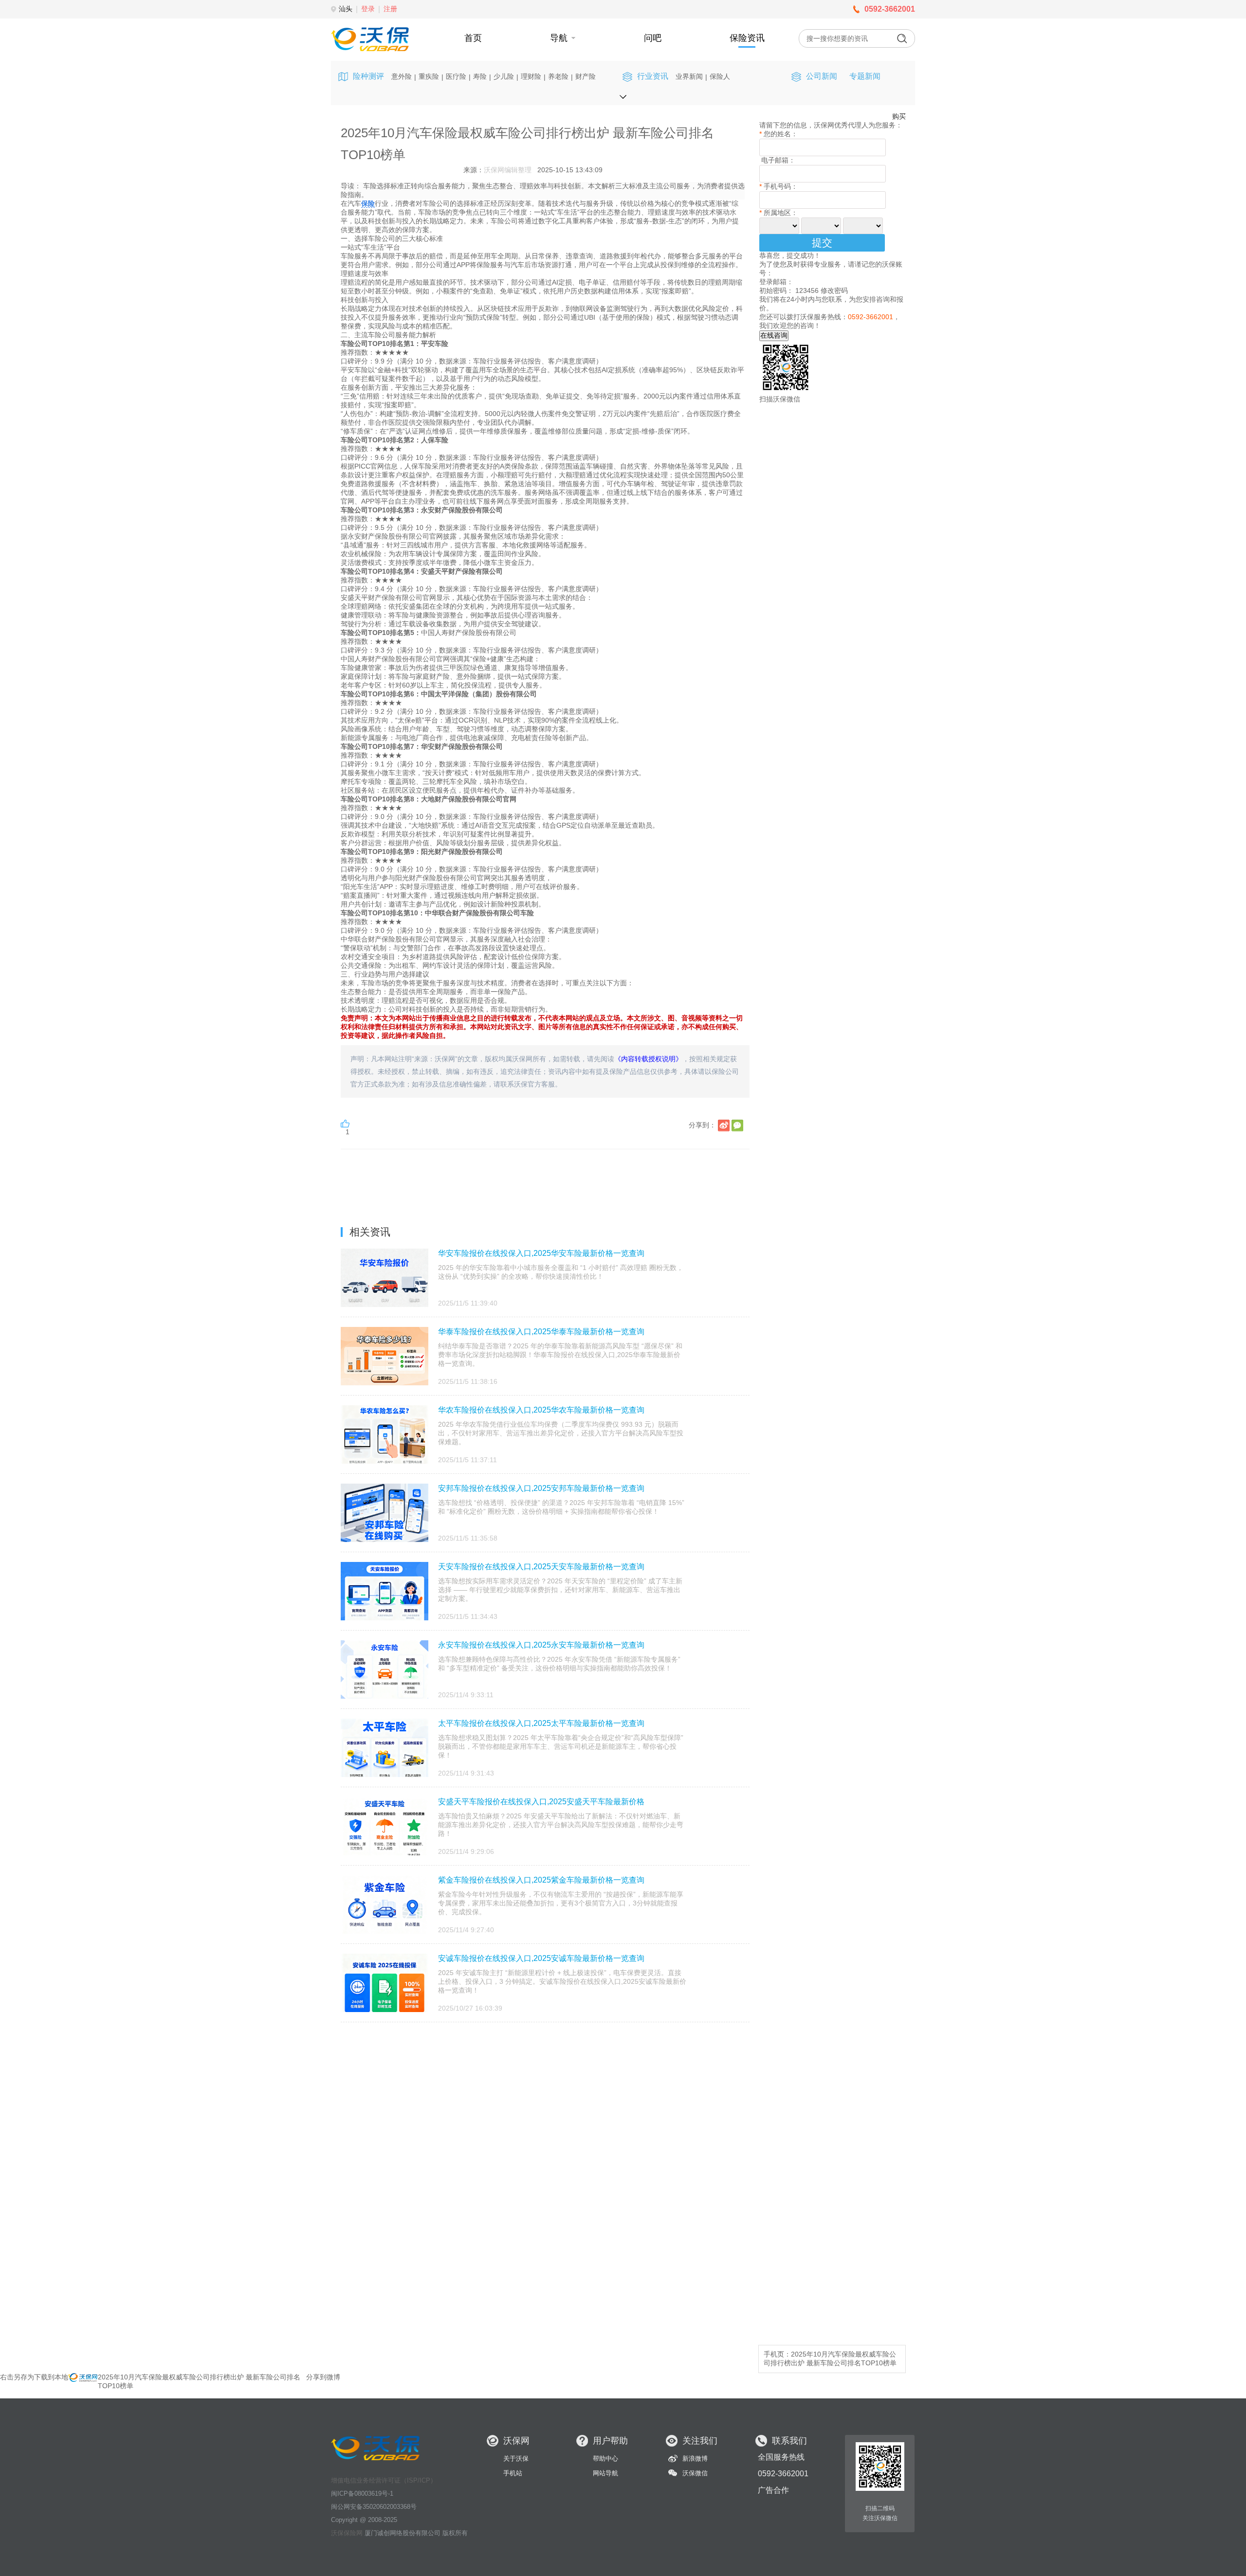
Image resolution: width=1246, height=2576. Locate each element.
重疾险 (429, 76)
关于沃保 (516, 2458)
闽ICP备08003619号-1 (362, 2494)
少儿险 (504, 76)
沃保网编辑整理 (508, 170)
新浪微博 (695, 2458)
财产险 (586, 76)
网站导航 (605, 2473)
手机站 (513, 2473)
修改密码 (834, 290)
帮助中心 (605, 2458)
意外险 (402, 76)
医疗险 (456, 76)
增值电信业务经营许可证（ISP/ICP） (384, 2480)
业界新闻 (689, 76)
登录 (368, 9)
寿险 (480, 76)
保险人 (720, 76)
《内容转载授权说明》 (648, 1059)
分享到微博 (323, 2377)
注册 (390, 9)
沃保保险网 (347, 2533)
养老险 (558, 76)
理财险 (531, 76)
